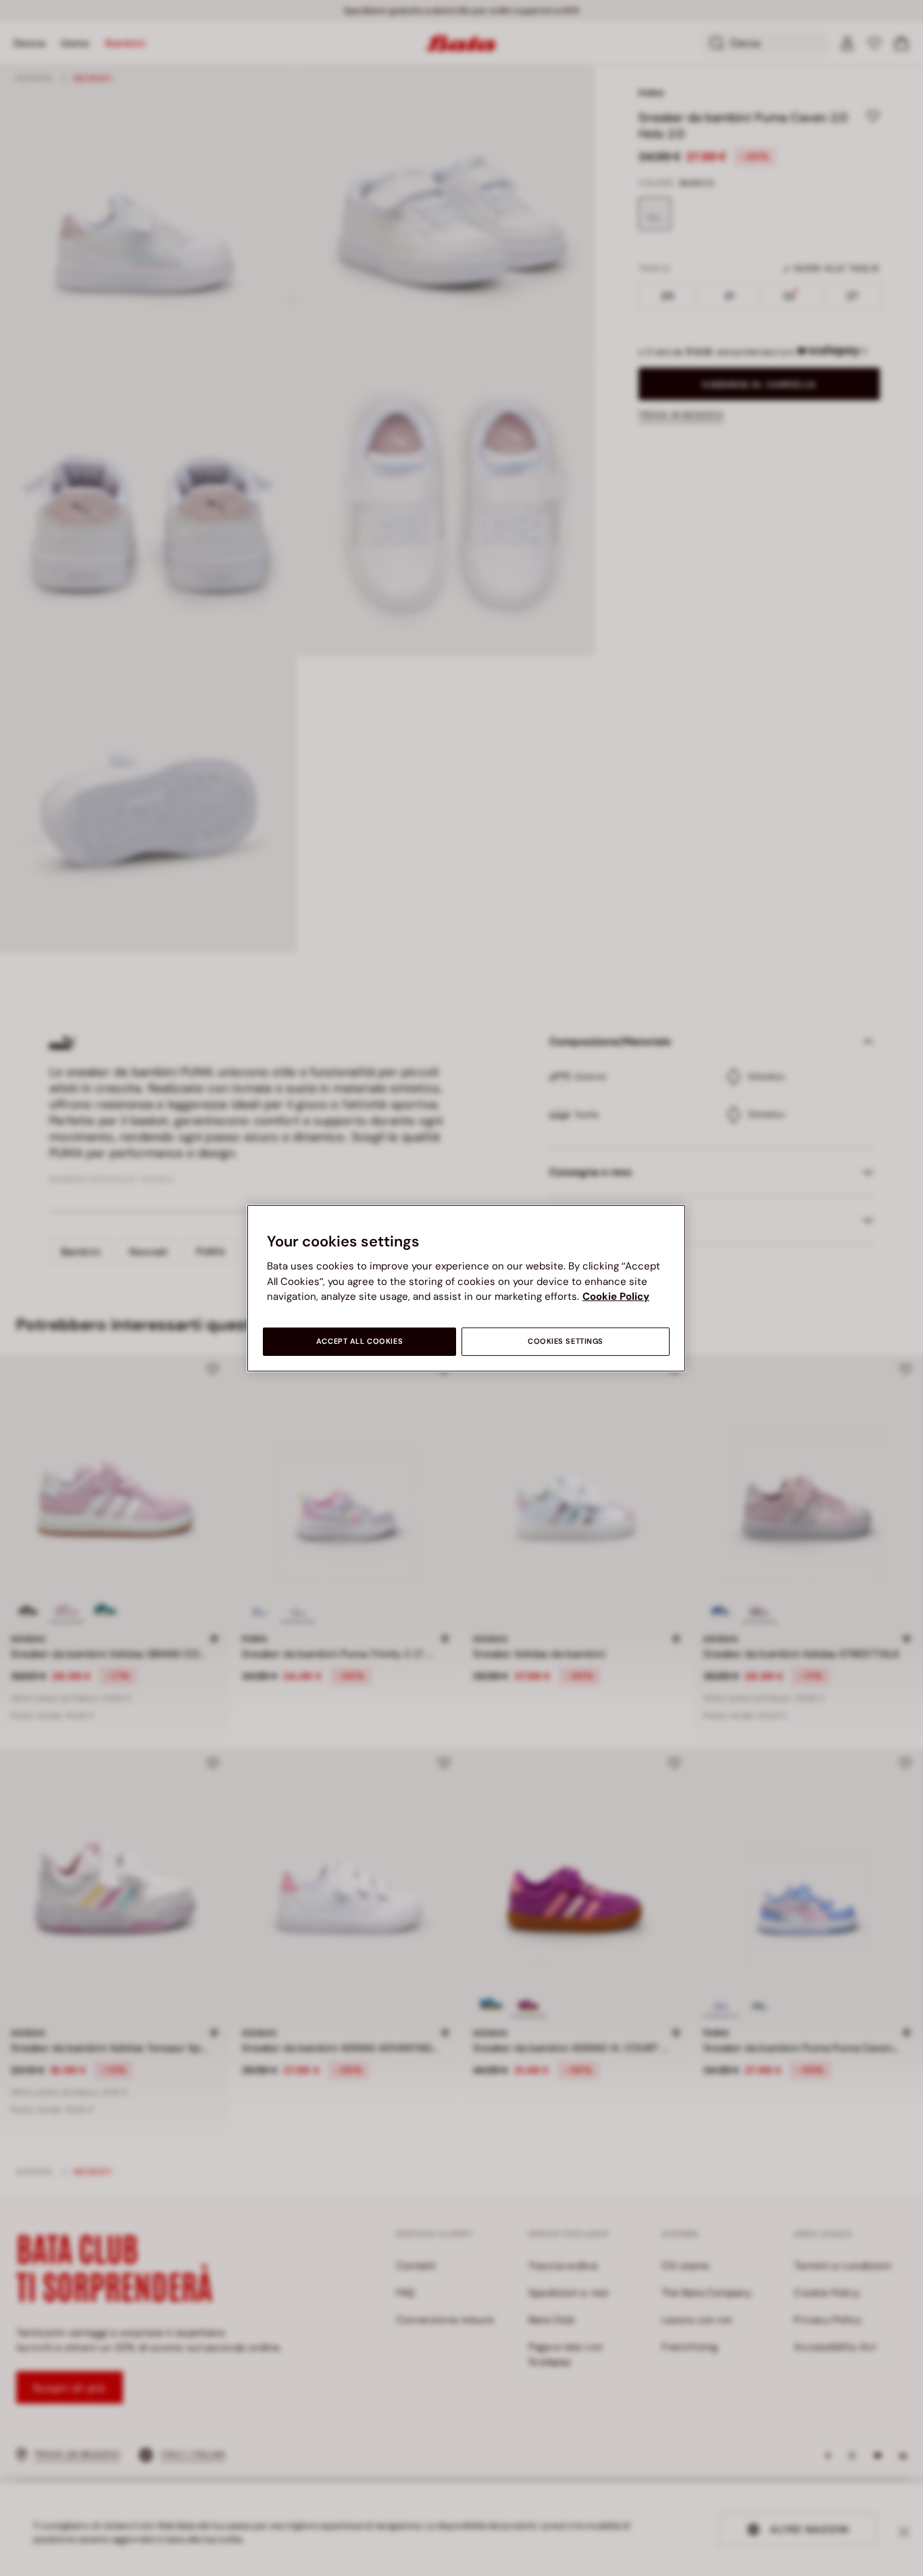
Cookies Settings (566, 1341)
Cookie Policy (616, 1296)
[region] (466, 1288)
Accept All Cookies (359, 1341)
